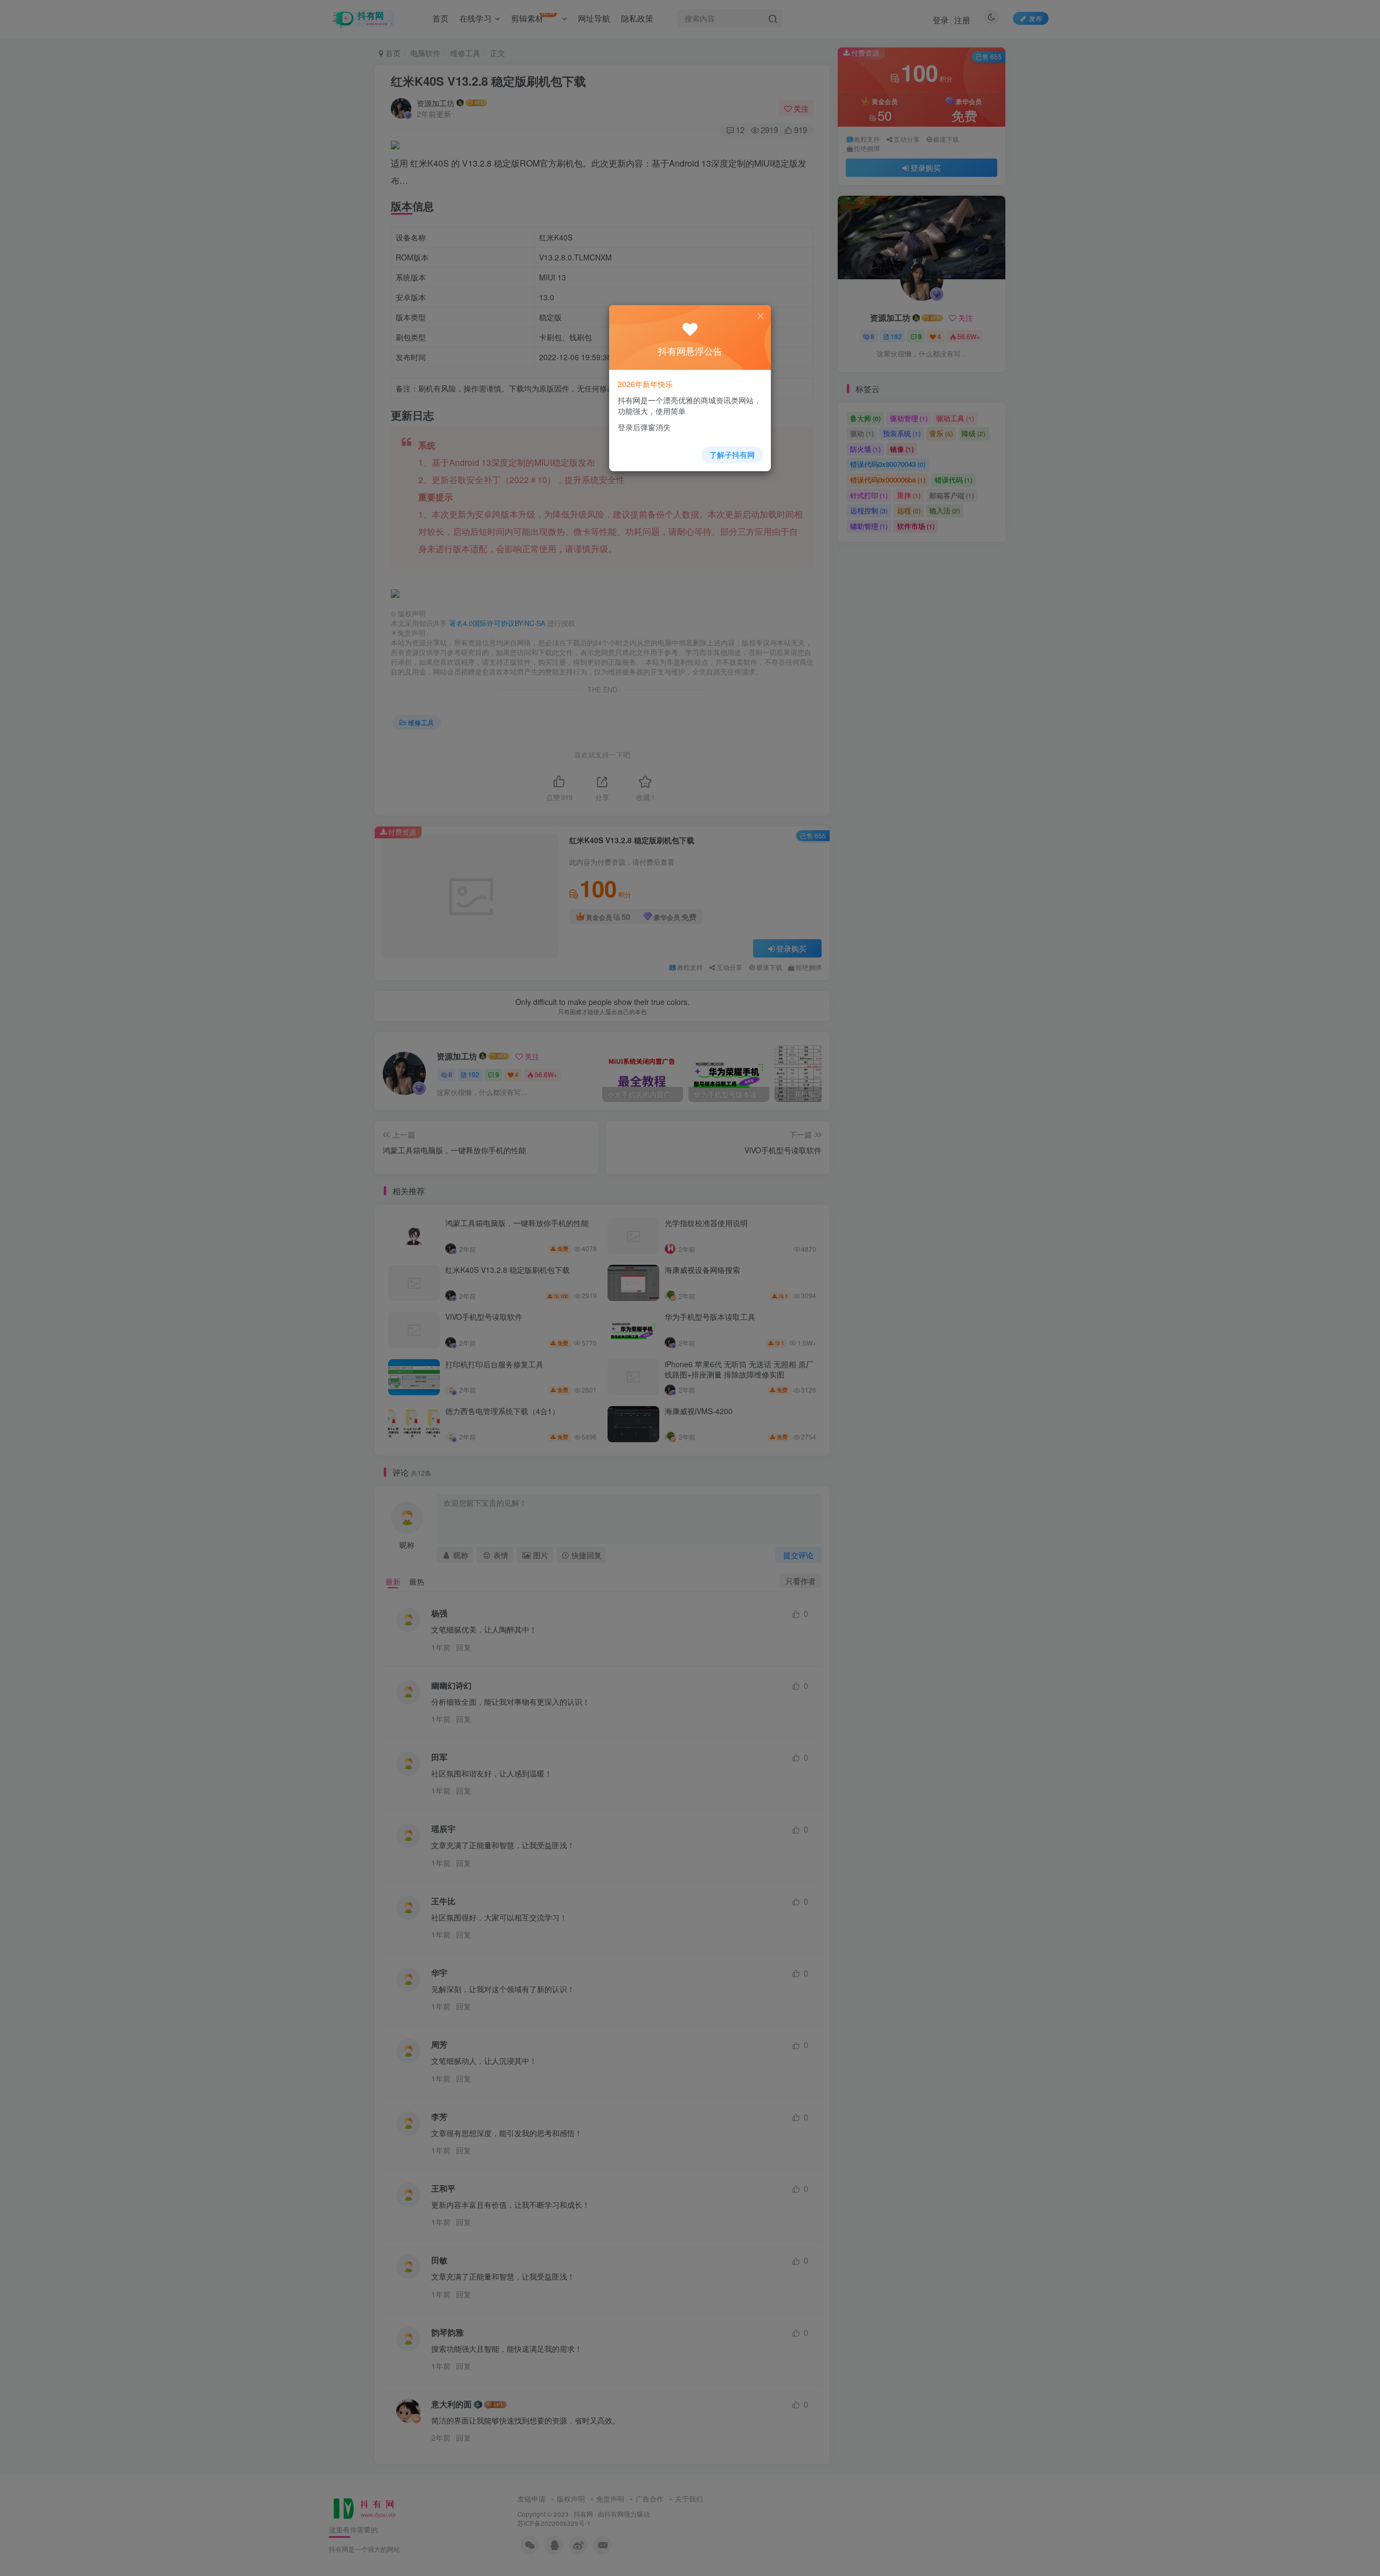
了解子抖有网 (732, 454)
